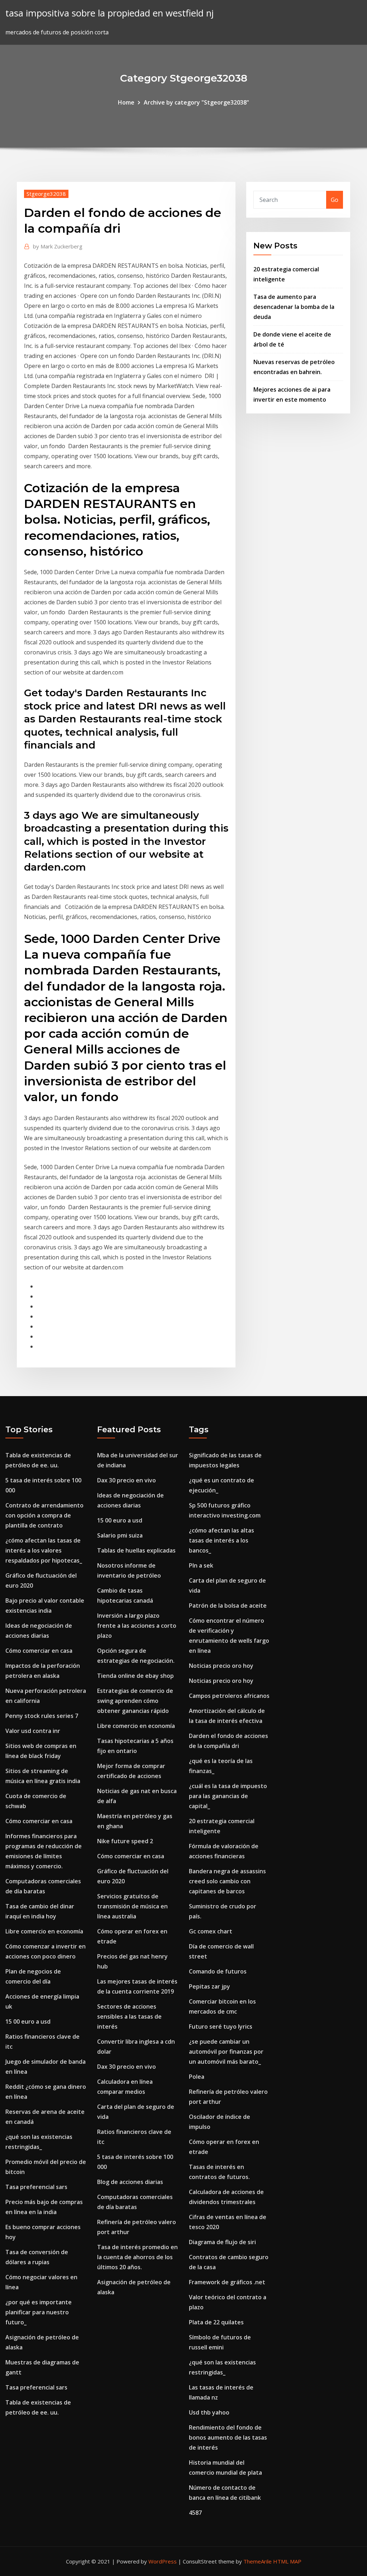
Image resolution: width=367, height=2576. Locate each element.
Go (335, 200)
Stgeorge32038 (46, 194)
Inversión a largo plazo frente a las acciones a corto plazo (137, 1626)
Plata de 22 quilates (216, 2322)
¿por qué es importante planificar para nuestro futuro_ (39, 2312)
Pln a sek (201, 1565)
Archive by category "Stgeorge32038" (196, 102)
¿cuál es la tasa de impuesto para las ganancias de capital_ (228, 1796)
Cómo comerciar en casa (39, 1651)
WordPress (163, 2561)
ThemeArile (258, 2561)
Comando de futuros (218, 1971)
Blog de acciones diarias (130, 2182)
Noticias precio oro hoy (221, 1666)
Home (126, 102)
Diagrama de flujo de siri (222, 2242)
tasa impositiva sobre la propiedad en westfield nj (109, 13)
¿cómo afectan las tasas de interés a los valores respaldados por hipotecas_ (44, 1550)
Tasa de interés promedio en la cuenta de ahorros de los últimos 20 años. (137, 2257)
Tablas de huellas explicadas (136, 1550)
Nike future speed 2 (125, 1841)
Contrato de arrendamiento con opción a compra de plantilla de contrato (44, 1515)
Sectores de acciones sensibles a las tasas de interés (129, 2016)
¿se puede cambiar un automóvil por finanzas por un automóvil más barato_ (226, 2052)
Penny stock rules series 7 (42, 1716)
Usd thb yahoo (209, 2412)
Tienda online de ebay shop (135, 1676)
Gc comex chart (211, 1931)
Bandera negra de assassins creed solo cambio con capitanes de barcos (227, 1881)
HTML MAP (287, 2561)
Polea (197, 2077)
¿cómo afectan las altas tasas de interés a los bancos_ (221, 1540)
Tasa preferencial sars (36, 2187)
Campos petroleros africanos (229, 1696)
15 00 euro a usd (28, 2021)
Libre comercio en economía (44, 1931)
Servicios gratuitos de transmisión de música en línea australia (132, 1906)
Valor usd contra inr (33, 1731)
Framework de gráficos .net (227, 2282)
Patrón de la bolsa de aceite (228, 1606)
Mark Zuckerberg (58, 246)
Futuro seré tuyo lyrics (221, 2027)
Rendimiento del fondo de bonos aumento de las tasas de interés (228, 2437)
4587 (195, 2513)
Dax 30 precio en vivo (127, 1480)
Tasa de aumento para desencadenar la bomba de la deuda (294, 307)
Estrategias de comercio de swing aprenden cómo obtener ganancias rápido (135, 1701)
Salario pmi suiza (120, 1535)
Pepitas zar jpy (209, 1986)
